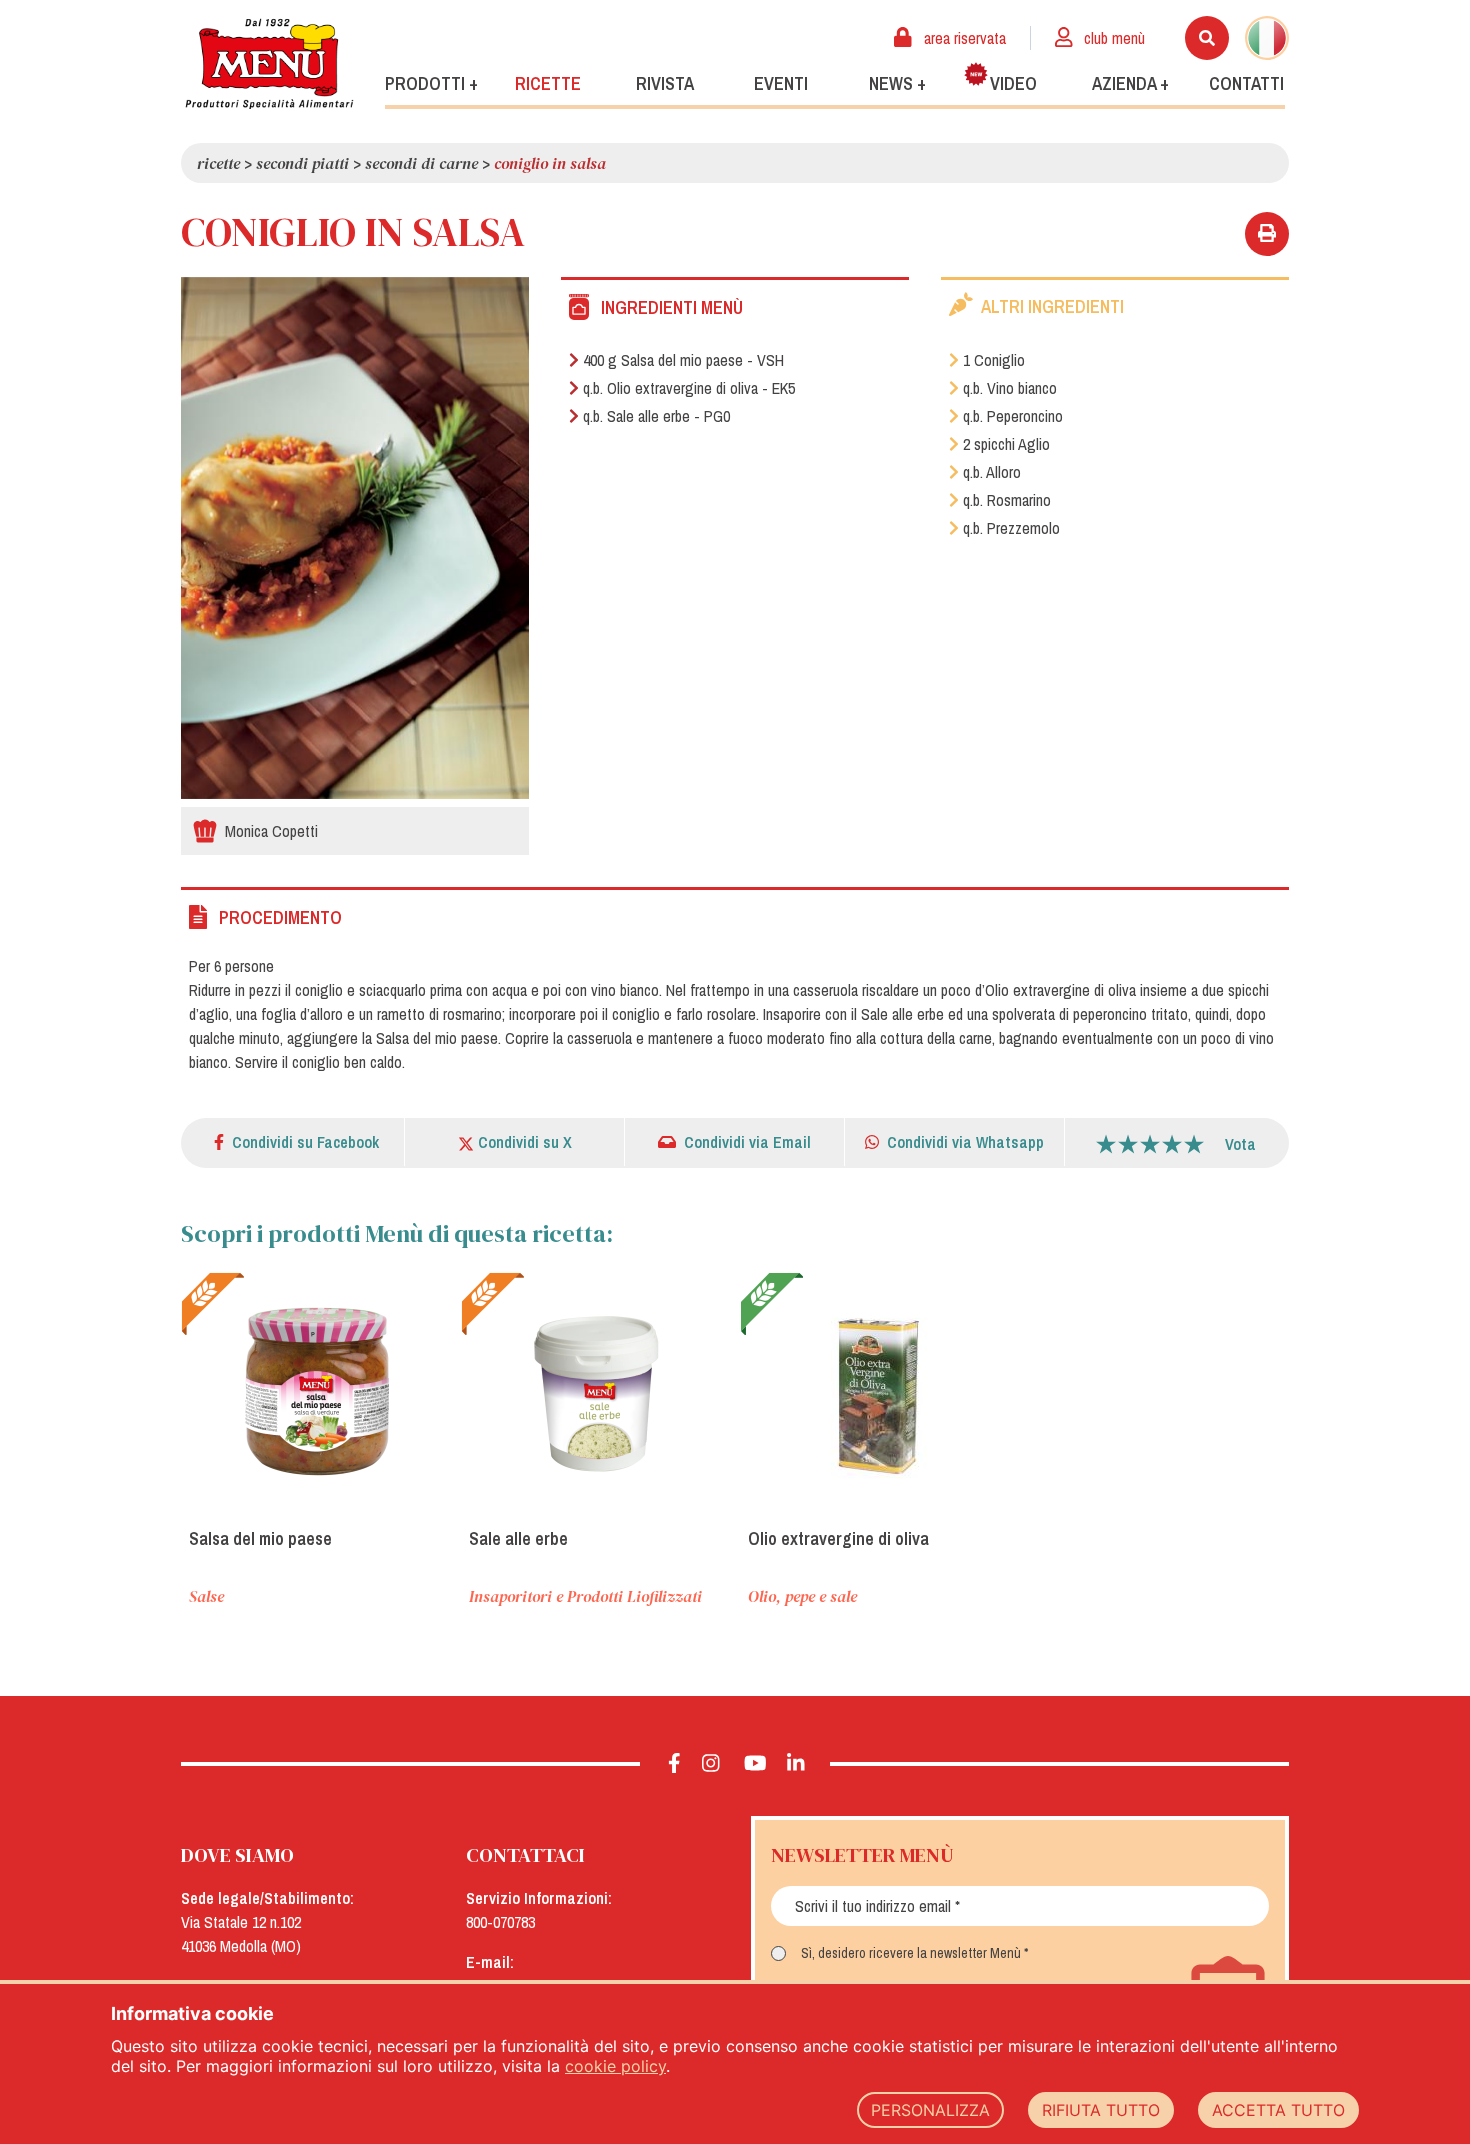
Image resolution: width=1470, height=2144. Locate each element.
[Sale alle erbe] (596, 1392)
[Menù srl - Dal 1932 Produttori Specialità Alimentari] (269, 63)
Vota (1240, 1144)
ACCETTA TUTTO (1278, 2110)
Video (1013, 83)
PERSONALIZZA (930, 2110)
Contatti (1246, 83)
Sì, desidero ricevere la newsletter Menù (911, 1953)
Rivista (665, 83)
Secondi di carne (421, 163)
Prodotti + (431, 83)
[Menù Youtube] (755, 1764)
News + (897, 83)
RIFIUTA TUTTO (1101, 2110)
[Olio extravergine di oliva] (875, 1392)
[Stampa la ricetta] (1267, 234)
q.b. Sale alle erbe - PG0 (656, 416)
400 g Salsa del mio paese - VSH (683, 360)
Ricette (548, 83)
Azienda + (1130, 83)
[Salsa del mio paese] (316, 1392)
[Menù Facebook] (674, 1764)
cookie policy (615, 2066)
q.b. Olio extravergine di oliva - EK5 (689, 388)
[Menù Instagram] (711, 1764)
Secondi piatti (302, 163)
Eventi (781, 83)
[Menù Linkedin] (796, 1764)
